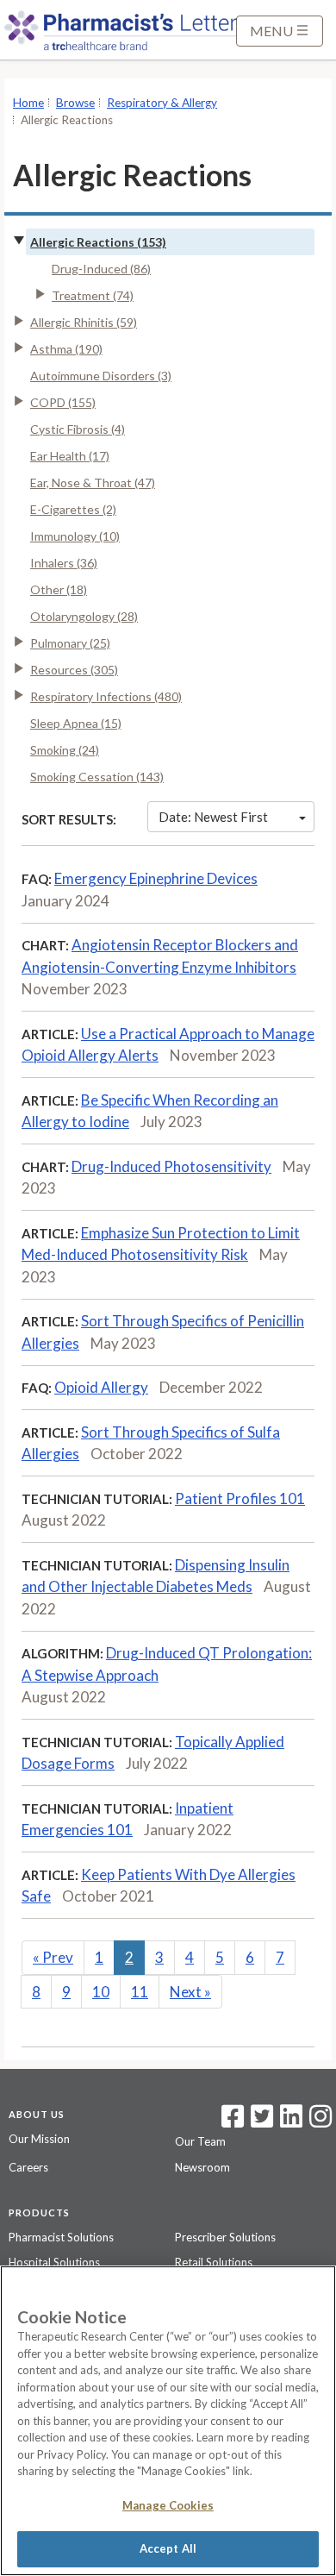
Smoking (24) (65, 750)
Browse (75, 103)
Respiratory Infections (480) (106, 696)
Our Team (200, 2141)
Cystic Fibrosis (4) (78, 429)
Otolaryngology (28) (84, 616)
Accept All (168, 2548)
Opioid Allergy (101, 1387)
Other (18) (59, 589)
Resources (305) (74, 670)
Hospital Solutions (54, 2262)
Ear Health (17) (70, 456)
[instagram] (320, 2122)
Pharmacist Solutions (61, 2237)
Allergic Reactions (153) (98, 242)
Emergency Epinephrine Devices (156, 878)
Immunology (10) (75, 536)
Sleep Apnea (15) (76, 723)
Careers (28, 2167)
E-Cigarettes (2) (73, 509)
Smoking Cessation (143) (97, 777)
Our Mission (39, 2139)
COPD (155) (63, 402)
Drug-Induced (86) (101, 269)
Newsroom (202, 2167)
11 (140, 1992)
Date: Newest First (213, 817)
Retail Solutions (214, 2262)
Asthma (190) (66, 349)
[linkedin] (291, 2122)
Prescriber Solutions (225, 2237)
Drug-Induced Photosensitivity (171, 1166)
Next (190, 1992)
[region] (168, 2421)
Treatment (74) (93, 295)
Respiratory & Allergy (162, 103)
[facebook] (233, 2122)
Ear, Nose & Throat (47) (93, 483)
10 (101, 1992)
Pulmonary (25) (70, 643)
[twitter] (260, 2122)
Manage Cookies (168, 2505)
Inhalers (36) (64, 563)
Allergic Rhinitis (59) (84, 322)
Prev (53, 1957)
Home (28, 103)
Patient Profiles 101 (240, 1498)
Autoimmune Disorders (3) (101, 376)
